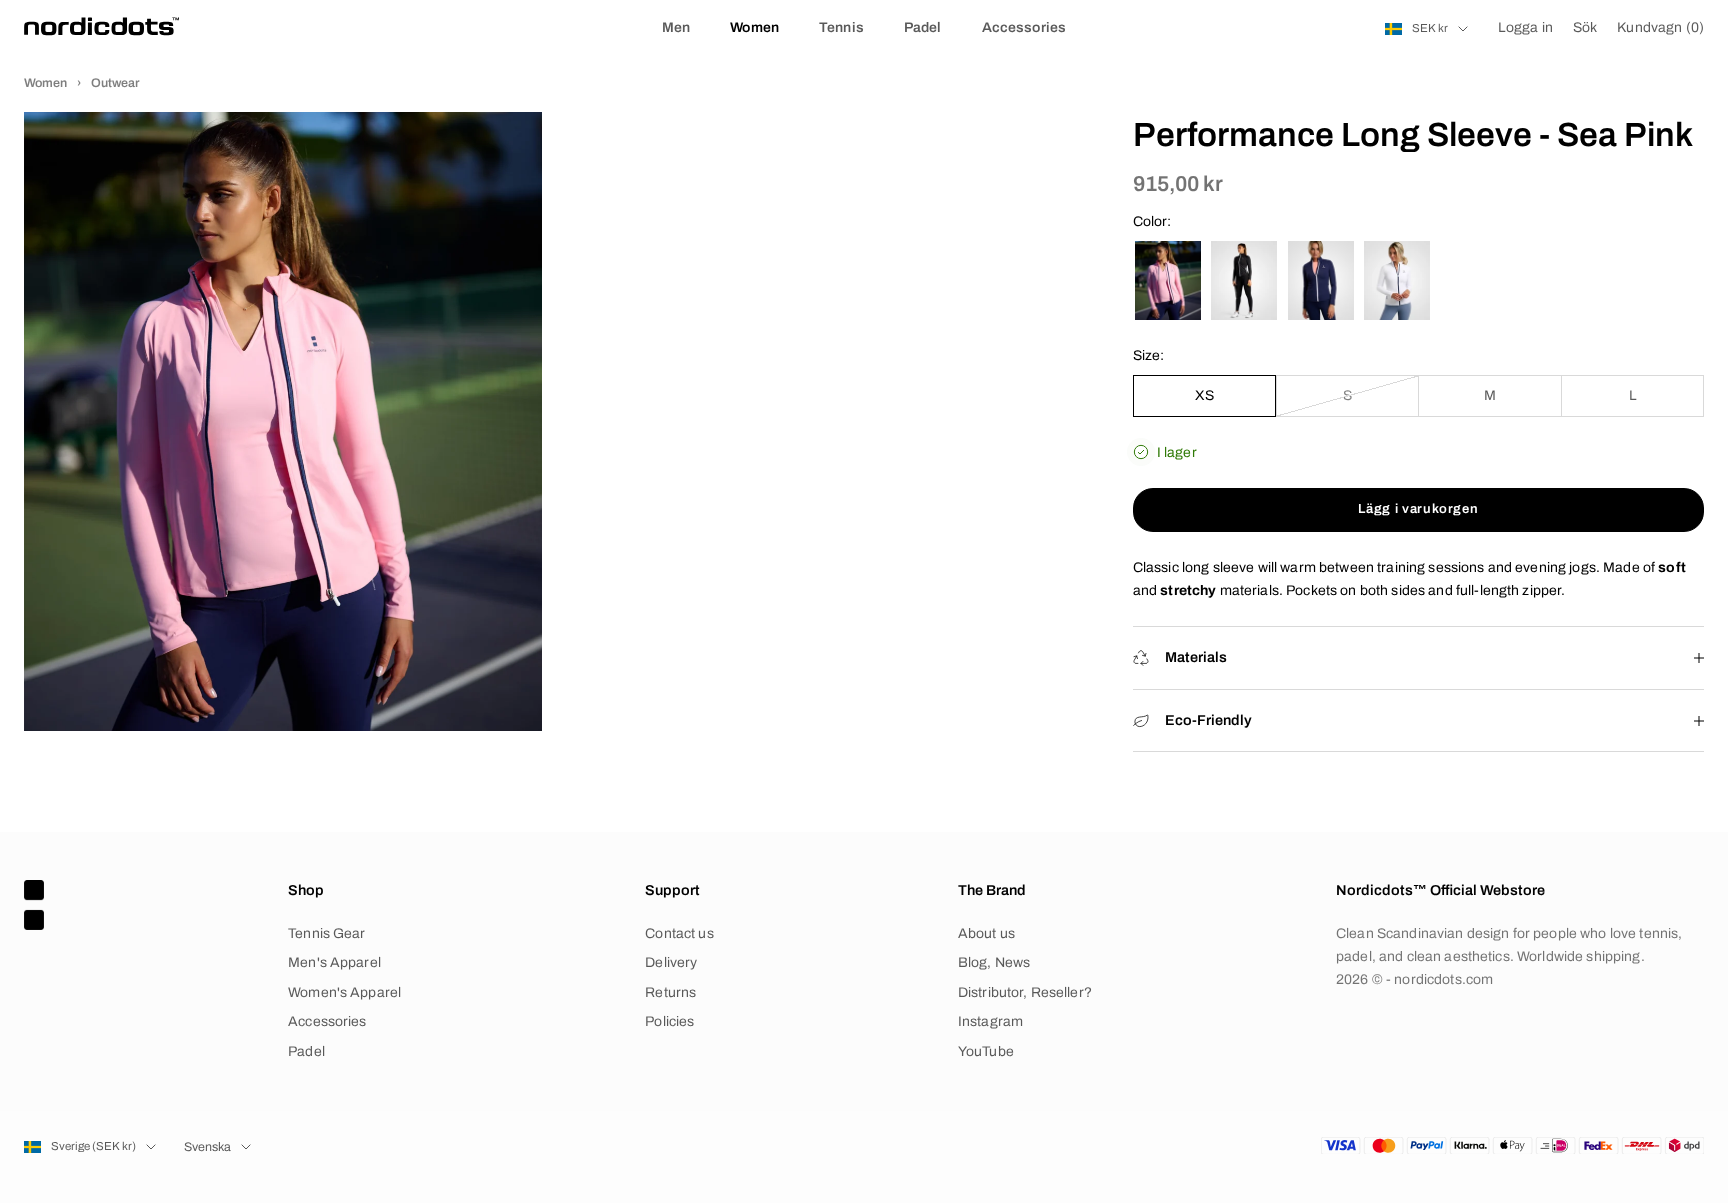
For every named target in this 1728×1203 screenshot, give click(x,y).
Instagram (990, 1021)
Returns (670, 992)
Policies (669, 1021)
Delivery (671, 962)
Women (754, 27)
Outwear (115, 83)
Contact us (679, 933)
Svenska (207, 1147)
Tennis (841, 27)
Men (676, 27)
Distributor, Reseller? (1025, 992)
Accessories (1024, 27)
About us (986, 933)
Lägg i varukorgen (1418, 509)
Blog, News (994, 962)
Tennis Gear (327, 933)
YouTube (986, 1051)
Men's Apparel (334, 962)
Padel (923, 27)
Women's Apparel (344, 992)
